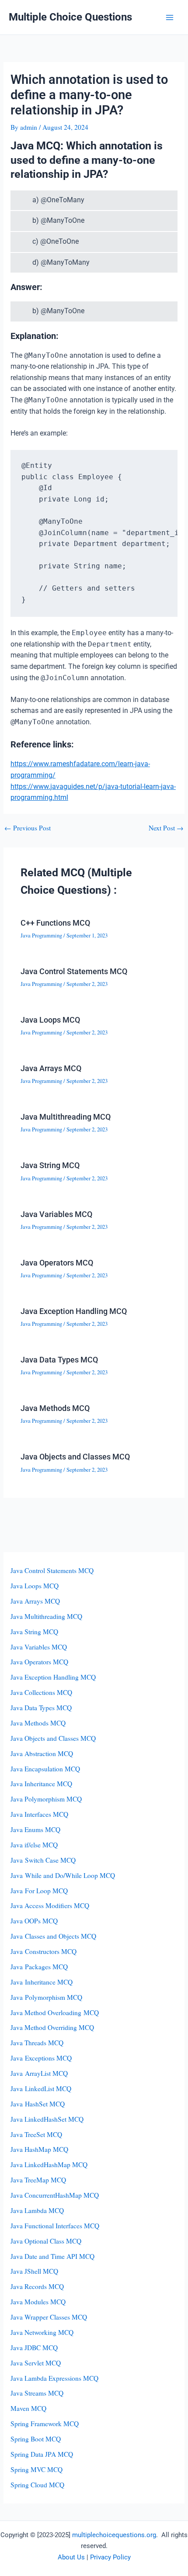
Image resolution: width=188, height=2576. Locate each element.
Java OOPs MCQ (34, 1921)
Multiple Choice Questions (70, 17)
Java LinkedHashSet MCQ (47, 2119)
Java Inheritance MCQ (41, 1784)
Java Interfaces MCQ (39, 1814)
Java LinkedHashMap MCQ (49, 2165)
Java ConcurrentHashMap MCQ (55, 2195)
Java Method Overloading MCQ (55, 2012)
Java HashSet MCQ (38, 2104)
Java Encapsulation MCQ (45, 1769)
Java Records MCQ (37, 2286)
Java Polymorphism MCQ (46, 1799)
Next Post (166, 828)
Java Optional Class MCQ (46, 2241)
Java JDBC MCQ (34, 2348)
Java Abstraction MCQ (42, 1753)
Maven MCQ (28, 2408)
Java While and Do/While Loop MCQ (63, 1875)
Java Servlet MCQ (36, 2363)
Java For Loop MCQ (39, 1891)
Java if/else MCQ (34, 1845)
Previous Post (28, 828)
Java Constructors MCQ (44, 1951)
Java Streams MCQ (37, 2393)
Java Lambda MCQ (37, 2210)
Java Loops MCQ (50, 1020)
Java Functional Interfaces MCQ (55, 2226)
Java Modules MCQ (38, 2302)
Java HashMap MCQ (39, 2149)
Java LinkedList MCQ (41, 2088)
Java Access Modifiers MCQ (50, 1905)
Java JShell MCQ (34, 2271)
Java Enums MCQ (35, 1829)
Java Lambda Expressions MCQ (54, 2378)
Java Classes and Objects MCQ (53, 1936)
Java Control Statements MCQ (74, 971)
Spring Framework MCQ (45, 2424)
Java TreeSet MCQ (36, 2134)
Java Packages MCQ (39, 1967)
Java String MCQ (50, 1165)
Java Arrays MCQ (51, 1068)
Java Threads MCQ (37, 2043)
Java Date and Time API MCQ (52, 2256)
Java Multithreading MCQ (66, 1117)
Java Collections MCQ (41, 1692)
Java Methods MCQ (55, 1408)
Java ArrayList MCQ (39, 2073)
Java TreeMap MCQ (38, 2180)
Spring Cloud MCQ (37, 2485)
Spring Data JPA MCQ (42, 2454)
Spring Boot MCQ (36, 2439)
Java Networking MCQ (42, 2332)
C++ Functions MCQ (55, 923)
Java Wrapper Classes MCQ (49, 2317)
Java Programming (41, 935)
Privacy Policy (110, 2557)
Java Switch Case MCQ (43, 1860)
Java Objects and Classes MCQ (75, 1457)
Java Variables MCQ (56, 1214)
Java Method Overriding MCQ (52, 2027)
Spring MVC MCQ (37, 2469)
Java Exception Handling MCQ (74, 1311)
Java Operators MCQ (57, 1263)
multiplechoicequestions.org (114, 2535)
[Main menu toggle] (170, 17)
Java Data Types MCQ (59, 1360)
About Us (71, 2557)
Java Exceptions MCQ (41, 2058)
